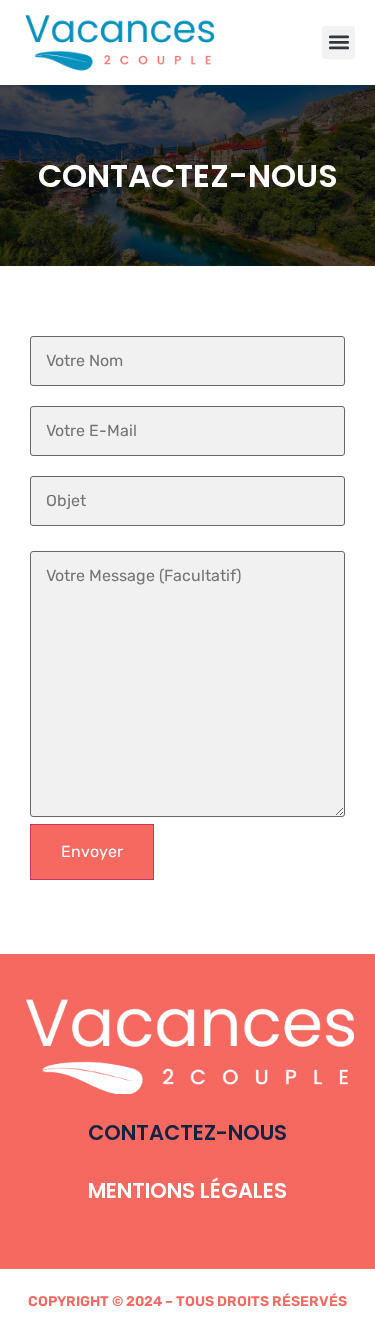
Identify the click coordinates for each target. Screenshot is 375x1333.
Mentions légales (187, 1190)
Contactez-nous (187, 1132)
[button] (338, 42)
